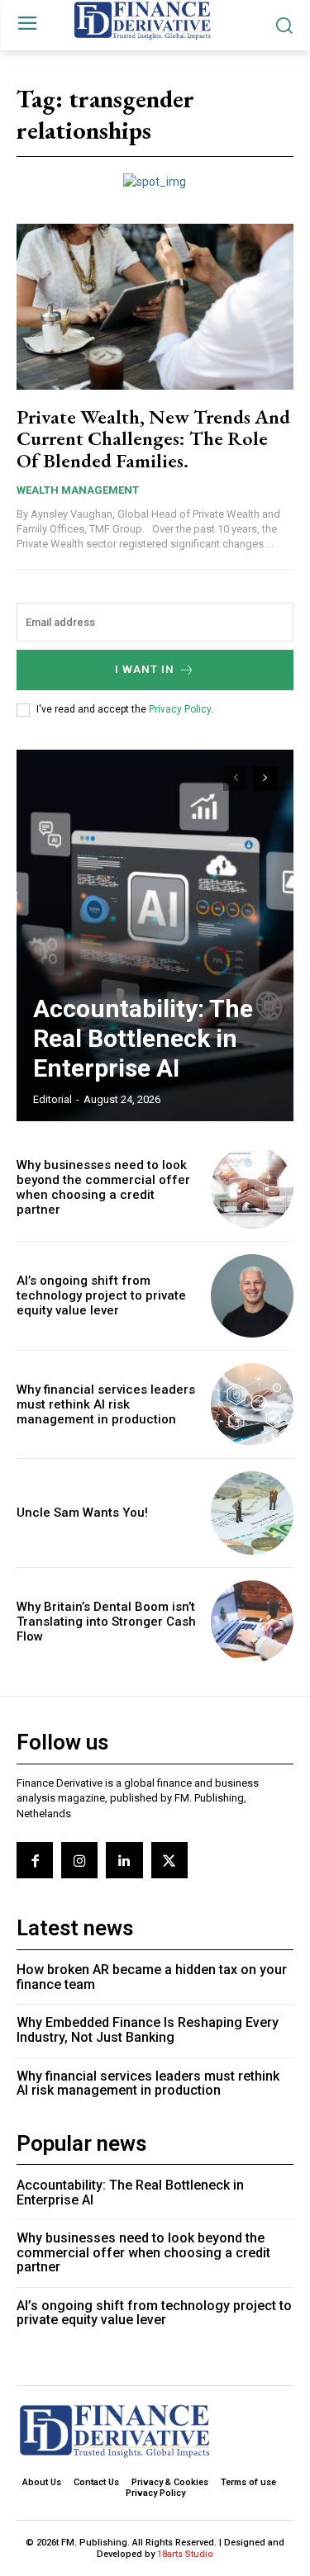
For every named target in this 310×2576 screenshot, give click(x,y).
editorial (52, 1099)
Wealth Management (78, 490)
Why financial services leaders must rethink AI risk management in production (106, 1404)
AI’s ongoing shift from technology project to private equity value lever (101, 1295)
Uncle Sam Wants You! (82, 1513)
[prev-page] (235, 779)
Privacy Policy (180, 709)
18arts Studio (185, 2554)
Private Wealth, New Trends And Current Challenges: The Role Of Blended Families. (153, 438)
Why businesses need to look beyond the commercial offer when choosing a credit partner (103, 1187)
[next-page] (265, 779)
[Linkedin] (124, 1860)
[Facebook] (35, 1860)
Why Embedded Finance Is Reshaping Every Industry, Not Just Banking (148, 2030)
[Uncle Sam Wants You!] (253, 1513)
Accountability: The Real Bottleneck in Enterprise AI (143, 1038)
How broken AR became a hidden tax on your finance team (152, 1977)
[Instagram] (79, 1860)
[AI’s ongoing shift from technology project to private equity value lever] (253, 1296)
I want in (145, 669)
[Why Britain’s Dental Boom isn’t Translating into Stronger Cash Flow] (253, 1622)
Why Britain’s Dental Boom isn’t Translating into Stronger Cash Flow (106, 1622)
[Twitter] (169, 1860)
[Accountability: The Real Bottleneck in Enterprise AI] (155, 935)
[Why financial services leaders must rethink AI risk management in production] (253, 1405)
